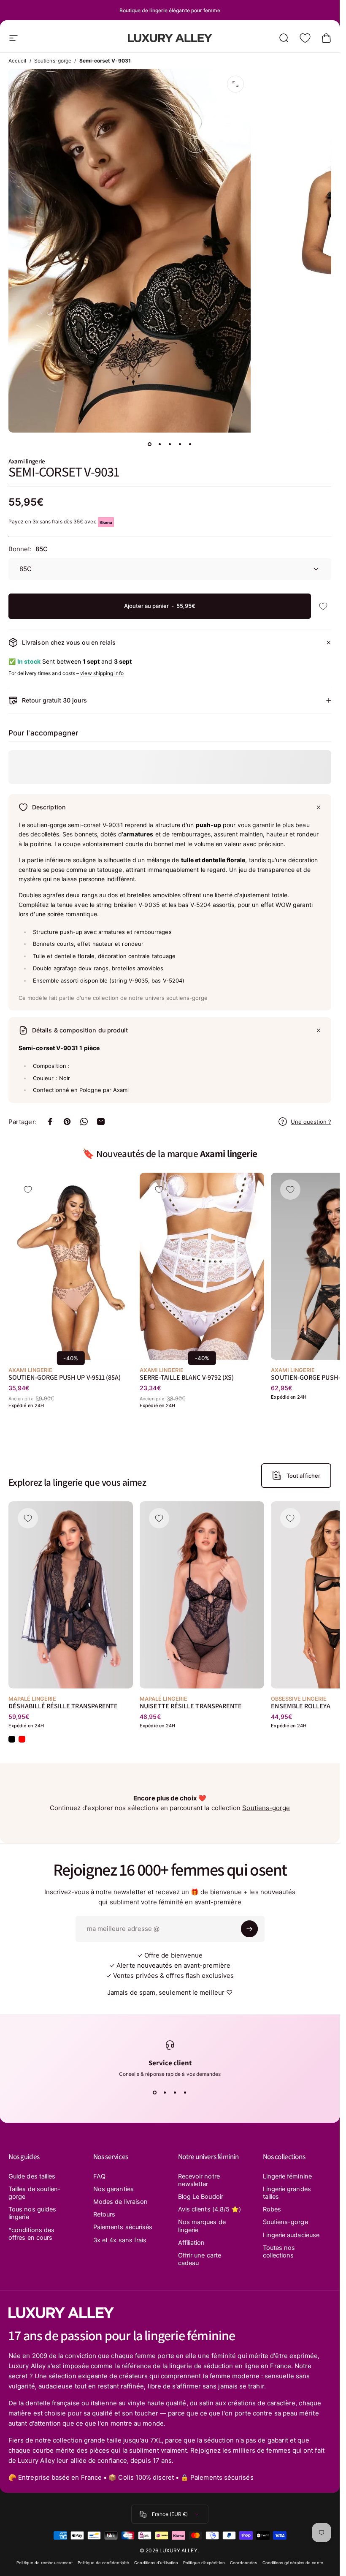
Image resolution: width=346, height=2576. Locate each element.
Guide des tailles (32, 2176)
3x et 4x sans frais (120, 2240)
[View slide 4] (185, 2092)
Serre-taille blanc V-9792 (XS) (187, 1377)
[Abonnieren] (249, 1929)
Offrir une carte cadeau (200, 2259)
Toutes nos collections (279, 2252)
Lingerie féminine (287, 2176)
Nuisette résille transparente (191, 1706)
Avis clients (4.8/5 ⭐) (210, 2209)
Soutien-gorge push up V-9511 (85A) (65, 1377)
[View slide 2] (165, 2092)
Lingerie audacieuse (291, 2235)
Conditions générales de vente (293, 2563)
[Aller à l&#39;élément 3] (170, 444)
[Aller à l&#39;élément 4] (180, 444)
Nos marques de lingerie (202, 2226)
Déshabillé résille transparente (63, 1706)
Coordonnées (244, 2563)
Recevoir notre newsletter (199, 2180)
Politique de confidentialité (103, 2563)
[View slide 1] (155, 2092)
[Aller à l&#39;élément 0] (150, 444)
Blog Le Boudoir (201, 2197)
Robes (272, 2209)
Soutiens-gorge (53, 61)
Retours (104, 2214)
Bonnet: (28, 549)
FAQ (99, 2176)
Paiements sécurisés (123, 2227)
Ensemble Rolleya (301, 1706)
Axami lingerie (27, 461)
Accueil (18, 61)
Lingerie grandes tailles (287, 2193)
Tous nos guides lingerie (32, 2213)
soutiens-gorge (187, 998)
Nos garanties (114, 2189)
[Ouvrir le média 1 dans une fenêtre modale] (235, 84)
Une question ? (311, 1122)
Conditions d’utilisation (156, 2563)
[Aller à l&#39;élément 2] (160, 444)
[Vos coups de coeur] (305, 38)
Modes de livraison (120, 2202)
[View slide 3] (175, 2092)
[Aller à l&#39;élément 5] (190, 444)
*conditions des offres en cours (31, 2234)
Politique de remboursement (45, 2563)
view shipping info (102, 673)
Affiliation (192, 2243)
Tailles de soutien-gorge (35, 2193)
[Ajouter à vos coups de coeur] (323, 606)
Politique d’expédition (204, 2563)
